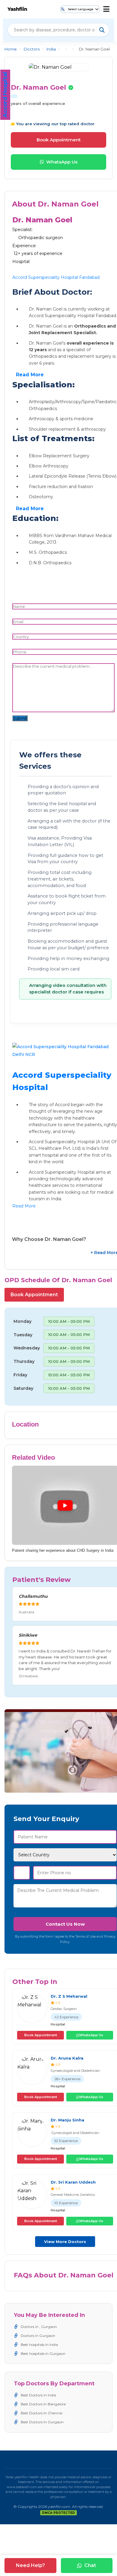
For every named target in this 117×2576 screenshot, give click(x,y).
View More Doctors (65, 2242)
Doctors (32, 49)
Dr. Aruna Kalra (67, 2058)
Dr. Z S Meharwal (69, 1996)
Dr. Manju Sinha (67, 2120)
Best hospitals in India (39, 2345)
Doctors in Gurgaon (38, 2336)
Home (11, 49)
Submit (20, 718)
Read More (30, 375)
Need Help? (30, 2565)
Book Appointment (59, 140)
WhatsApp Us (62, 162)
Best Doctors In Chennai (42, 2413)
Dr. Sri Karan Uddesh (73, 2182)
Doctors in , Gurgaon (39, 2327)
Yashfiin (17, 9)
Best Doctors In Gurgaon (42, 2422)
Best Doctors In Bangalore (43, 2404)
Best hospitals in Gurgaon (43, 2353)
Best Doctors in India (38, 2395)
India (51, 49)
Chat (90, 2565)
